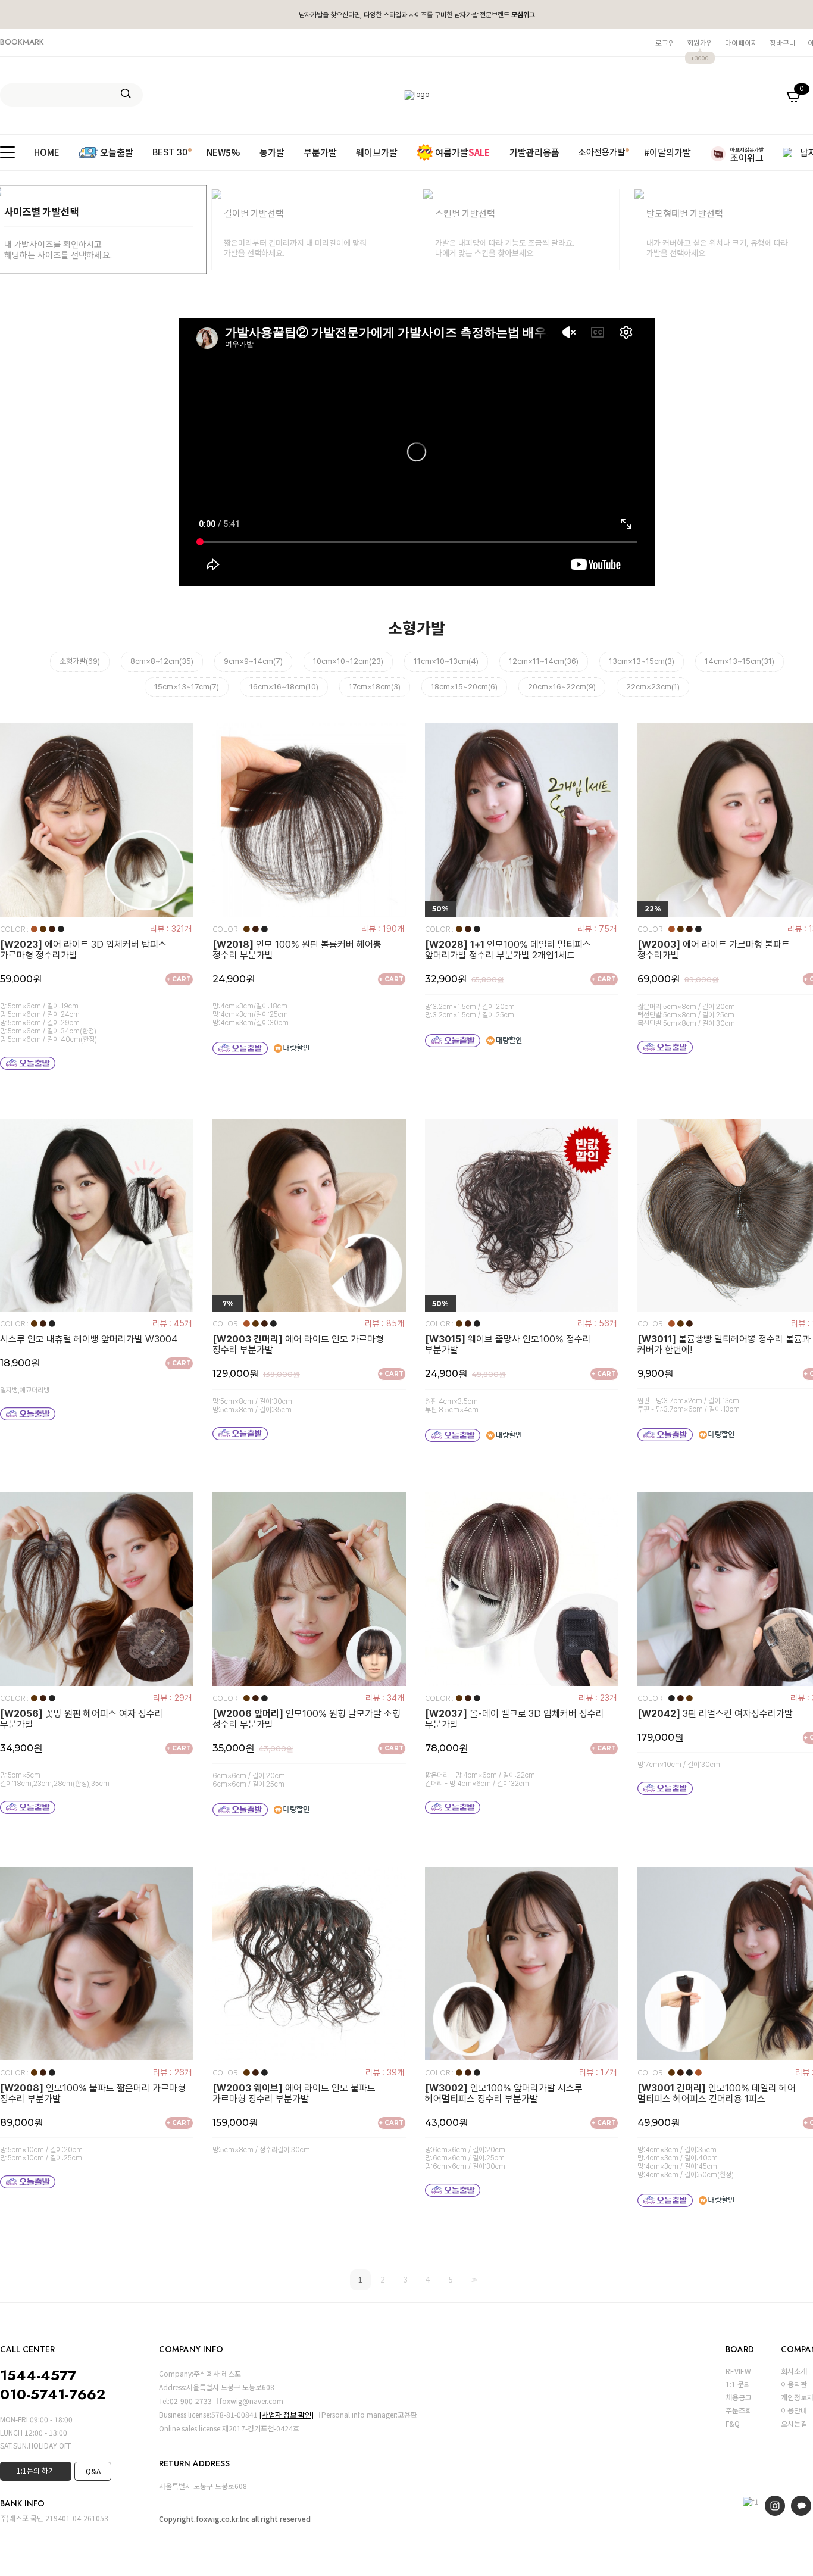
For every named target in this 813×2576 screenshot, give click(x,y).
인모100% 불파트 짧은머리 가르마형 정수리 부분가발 (93, 2094)
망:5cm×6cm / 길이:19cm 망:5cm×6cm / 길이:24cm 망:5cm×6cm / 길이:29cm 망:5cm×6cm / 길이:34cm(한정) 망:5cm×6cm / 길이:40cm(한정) (49, 1023)
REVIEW (738, 2371)
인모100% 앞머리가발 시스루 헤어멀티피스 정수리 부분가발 (504, 2094)
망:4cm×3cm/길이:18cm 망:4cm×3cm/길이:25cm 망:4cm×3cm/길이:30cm (251, 1014)
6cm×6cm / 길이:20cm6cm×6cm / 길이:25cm (249, 1780)
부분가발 (320, 152)
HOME (47, 152)
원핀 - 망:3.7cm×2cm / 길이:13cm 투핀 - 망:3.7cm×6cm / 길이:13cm (689, 1405)
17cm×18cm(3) (375, 687)
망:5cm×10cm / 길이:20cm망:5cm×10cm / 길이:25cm (41, 2154)
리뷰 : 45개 (172, 1323)
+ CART (179, 979)
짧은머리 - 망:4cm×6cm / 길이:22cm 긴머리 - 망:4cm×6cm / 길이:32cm (480, 1779)
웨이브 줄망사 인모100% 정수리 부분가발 (508, 1345)
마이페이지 (741, 43)
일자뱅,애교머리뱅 (25, 1390)
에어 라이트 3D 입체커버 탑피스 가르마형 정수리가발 (83, 950)
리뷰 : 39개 (385, 2072)
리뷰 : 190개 (383, 929)
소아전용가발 (602, 152)
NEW (223, 152)
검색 (126, 93)
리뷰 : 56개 (597, 1323)
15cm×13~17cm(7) (187, 687)
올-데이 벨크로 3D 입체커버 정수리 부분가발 (515, 1719)
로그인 (665, 43)
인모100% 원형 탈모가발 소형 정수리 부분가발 (307, 1719)
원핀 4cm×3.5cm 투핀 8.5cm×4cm (452, 1406)
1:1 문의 (738, 2384)
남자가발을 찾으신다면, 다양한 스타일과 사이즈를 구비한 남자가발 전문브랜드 (417, 15)
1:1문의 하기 (36, 2470)
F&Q (733, 2423)
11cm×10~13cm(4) (446, 661)
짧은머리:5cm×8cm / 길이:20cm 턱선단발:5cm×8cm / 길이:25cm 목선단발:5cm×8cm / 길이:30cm (686, 1015)
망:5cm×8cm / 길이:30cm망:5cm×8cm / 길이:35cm (252, 1406)
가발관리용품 (534, 152)
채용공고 (739, 2397)
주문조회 (739, 2410)
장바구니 (783, 43)
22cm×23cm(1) (653, 687)
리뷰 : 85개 (384, 1323)
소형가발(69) (80, 661)
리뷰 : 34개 (385, 1698)
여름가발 (462, 152)
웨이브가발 (377, 152)
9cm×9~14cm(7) (253, 661)
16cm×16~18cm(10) (284, 687)
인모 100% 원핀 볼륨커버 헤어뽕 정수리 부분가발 (297, 950)
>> (473, 2280)
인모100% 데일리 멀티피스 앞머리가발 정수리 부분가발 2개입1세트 (508, 950)
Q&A (93, 2471)
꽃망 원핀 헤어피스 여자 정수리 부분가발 (82, 1719)
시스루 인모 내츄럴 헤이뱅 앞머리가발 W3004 (89, 1339)
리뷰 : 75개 (597, 929)
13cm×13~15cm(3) (642, 661)
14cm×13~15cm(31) (739, 661)
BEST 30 (170, 152)
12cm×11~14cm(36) (544, 661)
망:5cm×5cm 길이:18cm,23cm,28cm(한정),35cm (55, 1779)
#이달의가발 (667, 152)
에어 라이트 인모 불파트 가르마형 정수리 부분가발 (294, 2094)
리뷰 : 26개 (172, 2072)
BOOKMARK (22, 42)
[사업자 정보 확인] (287, 2414)
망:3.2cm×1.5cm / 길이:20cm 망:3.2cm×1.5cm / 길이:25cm (470, 1011)
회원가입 (700, 43)
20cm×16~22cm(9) (562, 687)
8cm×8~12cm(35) (162, 661)
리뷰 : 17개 (598, 2072)
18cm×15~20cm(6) (464, 687)
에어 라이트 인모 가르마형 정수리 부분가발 (298, 1345)
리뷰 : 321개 (171, 929)
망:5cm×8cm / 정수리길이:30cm (261, 2150)
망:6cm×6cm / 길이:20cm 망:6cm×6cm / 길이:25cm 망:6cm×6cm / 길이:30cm (465, 2158)
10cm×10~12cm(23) (348, 661)
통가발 (272, 152)
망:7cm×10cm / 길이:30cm (679, 1765)
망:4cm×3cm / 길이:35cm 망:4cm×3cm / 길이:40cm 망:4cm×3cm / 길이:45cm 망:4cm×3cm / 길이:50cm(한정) (686, 2162)
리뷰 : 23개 (598, 1698)
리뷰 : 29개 (172, 1698)
